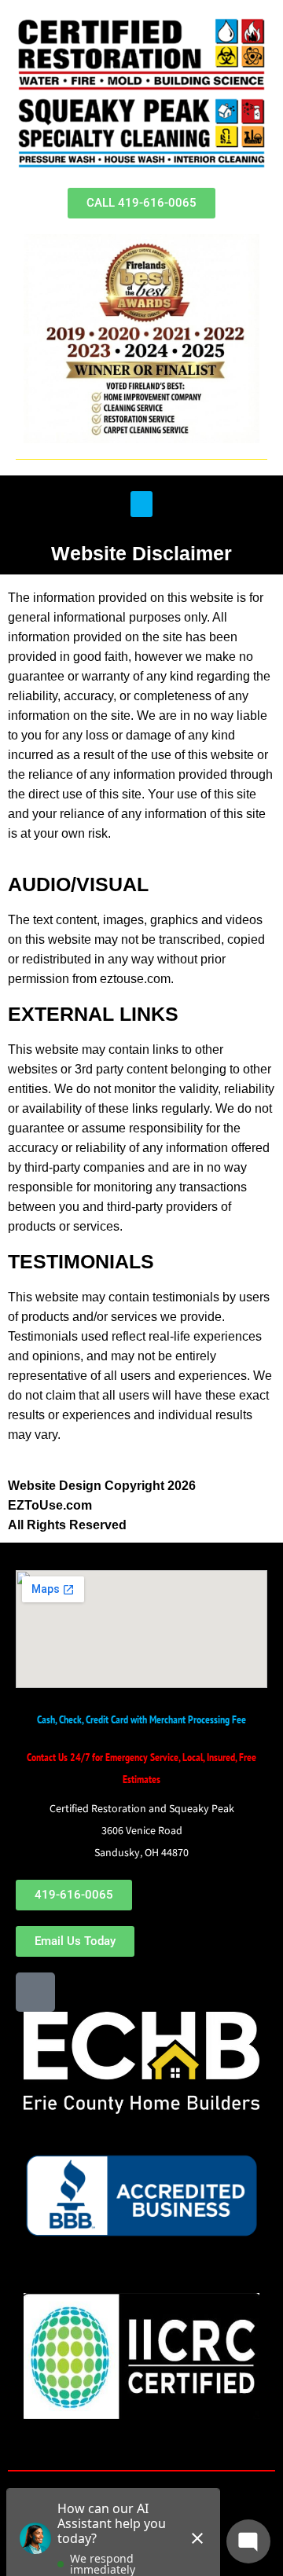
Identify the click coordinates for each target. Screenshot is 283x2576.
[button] (141, 504)
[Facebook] (35, 1992)
